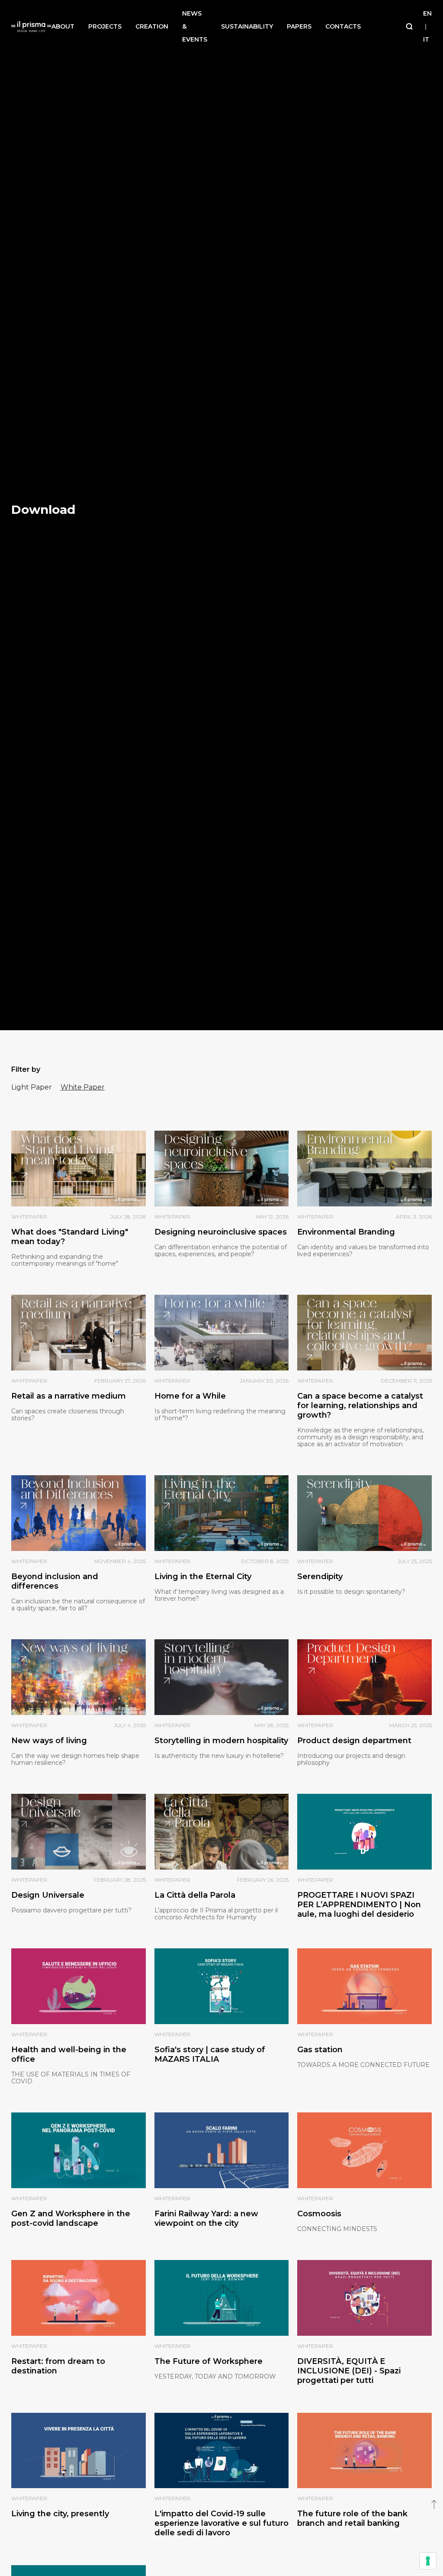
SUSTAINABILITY (247, 26)
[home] (32, 27)
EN (427, 13)
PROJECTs (105, 26)
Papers (299, 26)
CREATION (152, 26)
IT (426, 39)
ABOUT (63, 26)
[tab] (32, 1087)
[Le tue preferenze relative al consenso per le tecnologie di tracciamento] (428, 2561)
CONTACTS (343, 26)
